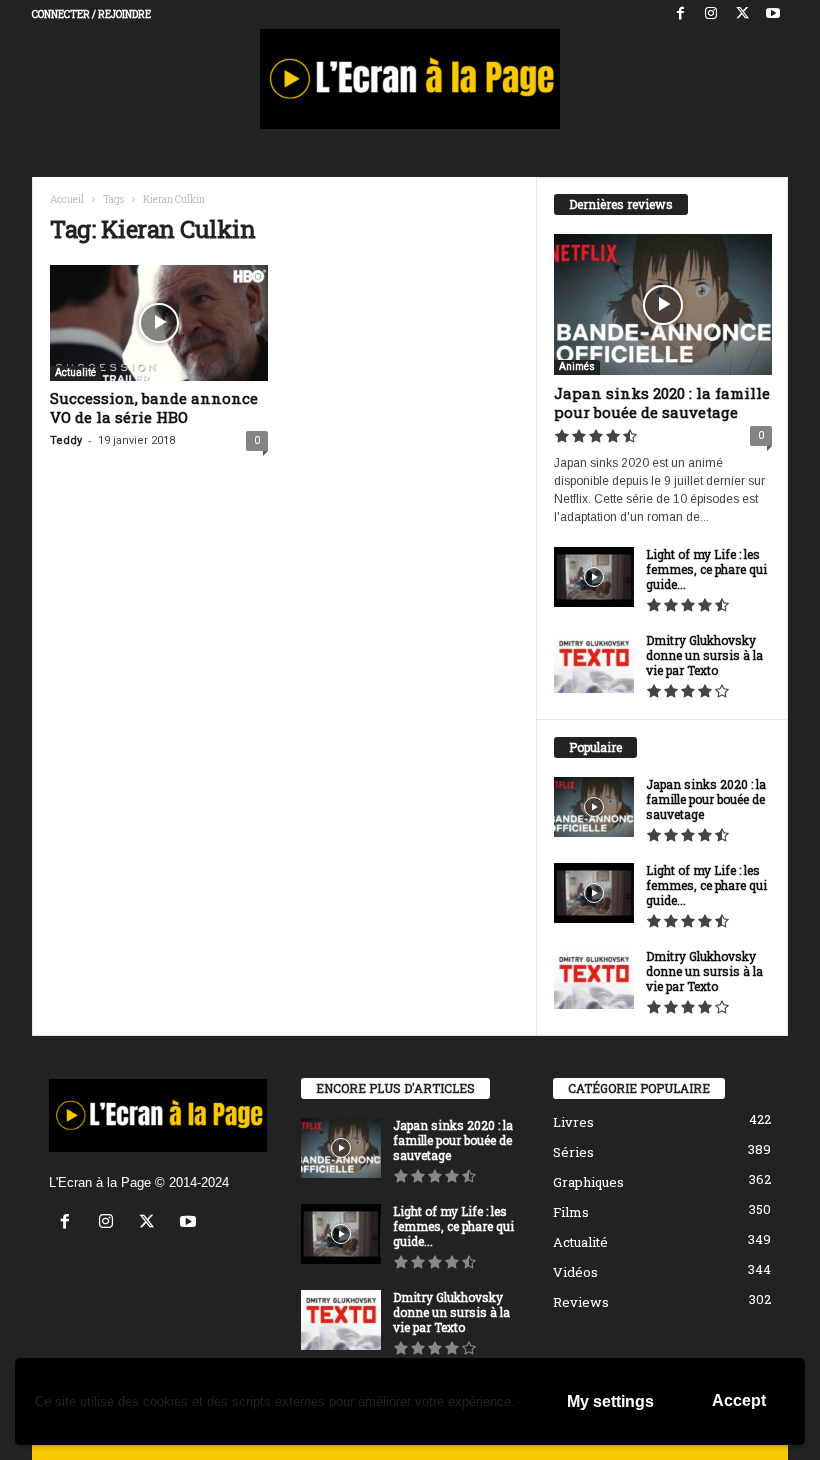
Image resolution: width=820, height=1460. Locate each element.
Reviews (581, 1302)
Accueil (67, 199)
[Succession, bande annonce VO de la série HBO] (159, 323)
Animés (577, 366)
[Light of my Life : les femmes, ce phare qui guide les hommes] (594, 577)
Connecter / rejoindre (91, 14)
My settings (610, 1401)
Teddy (66, 440)
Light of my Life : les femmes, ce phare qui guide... (706, 569)
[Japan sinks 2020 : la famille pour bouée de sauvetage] (663, 304)
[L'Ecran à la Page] (410, 79)
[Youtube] (773, 14)
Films (571, 1212)
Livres (573, 1122)
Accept (739, 1400)
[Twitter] (742, 14)
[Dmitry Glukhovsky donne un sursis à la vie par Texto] (594, 663)
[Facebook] (680, 14)
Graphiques (588, 1182)
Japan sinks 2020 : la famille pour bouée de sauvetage (662, 402)
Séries (573, 1152)
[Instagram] (711, 14)
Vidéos (575, 1272)
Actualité (75, 372)
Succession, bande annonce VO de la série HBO (154, 407)
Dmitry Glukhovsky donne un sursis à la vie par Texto (704, 655)
